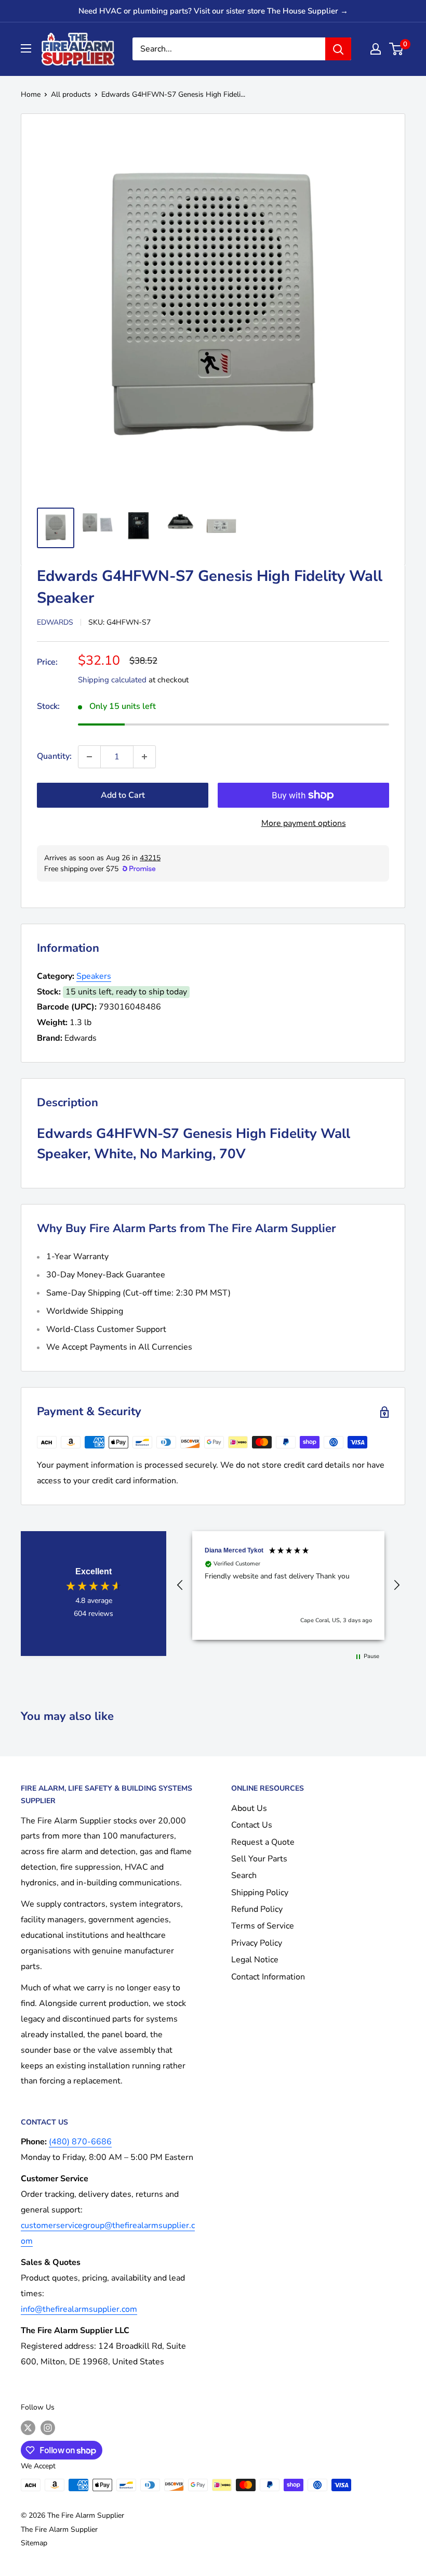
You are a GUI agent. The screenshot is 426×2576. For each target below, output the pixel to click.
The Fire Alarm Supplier (59, 2529)
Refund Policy (257, 1909)
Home (31, 94)
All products (71, 94)
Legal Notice (255, 1960)
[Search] (338, 49)
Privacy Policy (257, 1943)
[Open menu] (26, 48)
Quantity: (54, 756)
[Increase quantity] (144, 757)
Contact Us (252, 1825)
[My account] (376, 49)
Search (244, 1875)
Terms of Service (263, 1926)
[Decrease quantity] (89, 757)
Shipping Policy (260, 1893)
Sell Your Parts (259, 1859)
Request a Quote (263, 1842)
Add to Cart (123, 795)
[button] (180, 1585)
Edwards (55, 622)
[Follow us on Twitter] (28, 2428)
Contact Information (268, 1977)
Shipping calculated (112, 680)
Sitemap (34, 2543)
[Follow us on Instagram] (48, 2428)
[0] (397, 49)
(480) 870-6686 (80, 2142)
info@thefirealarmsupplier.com (79, 2309)
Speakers (94, 976)
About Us (249, 1808)
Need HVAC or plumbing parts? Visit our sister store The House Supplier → (213, 11)
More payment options (304, 823)
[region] (288, 1585)
